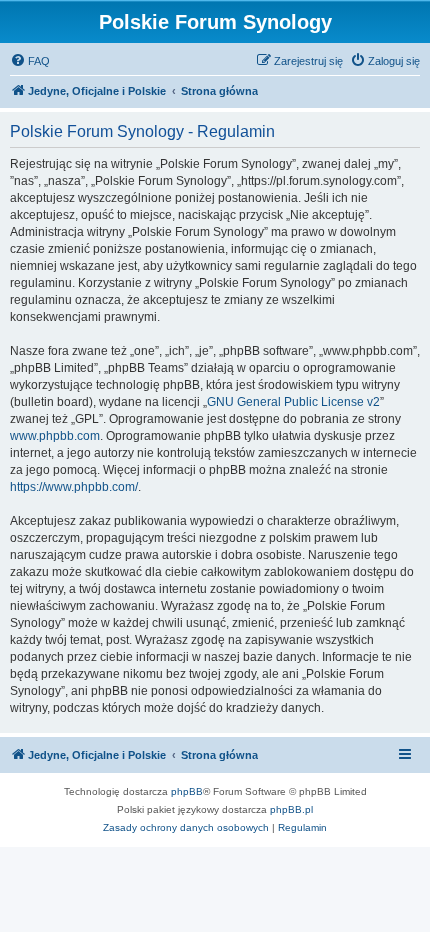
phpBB (187, 791)
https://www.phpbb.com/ (74, 487)
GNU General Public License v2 (293, 402)
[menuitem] (30, 61)
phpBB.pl (291, 809)
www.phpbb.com (55, 436)
